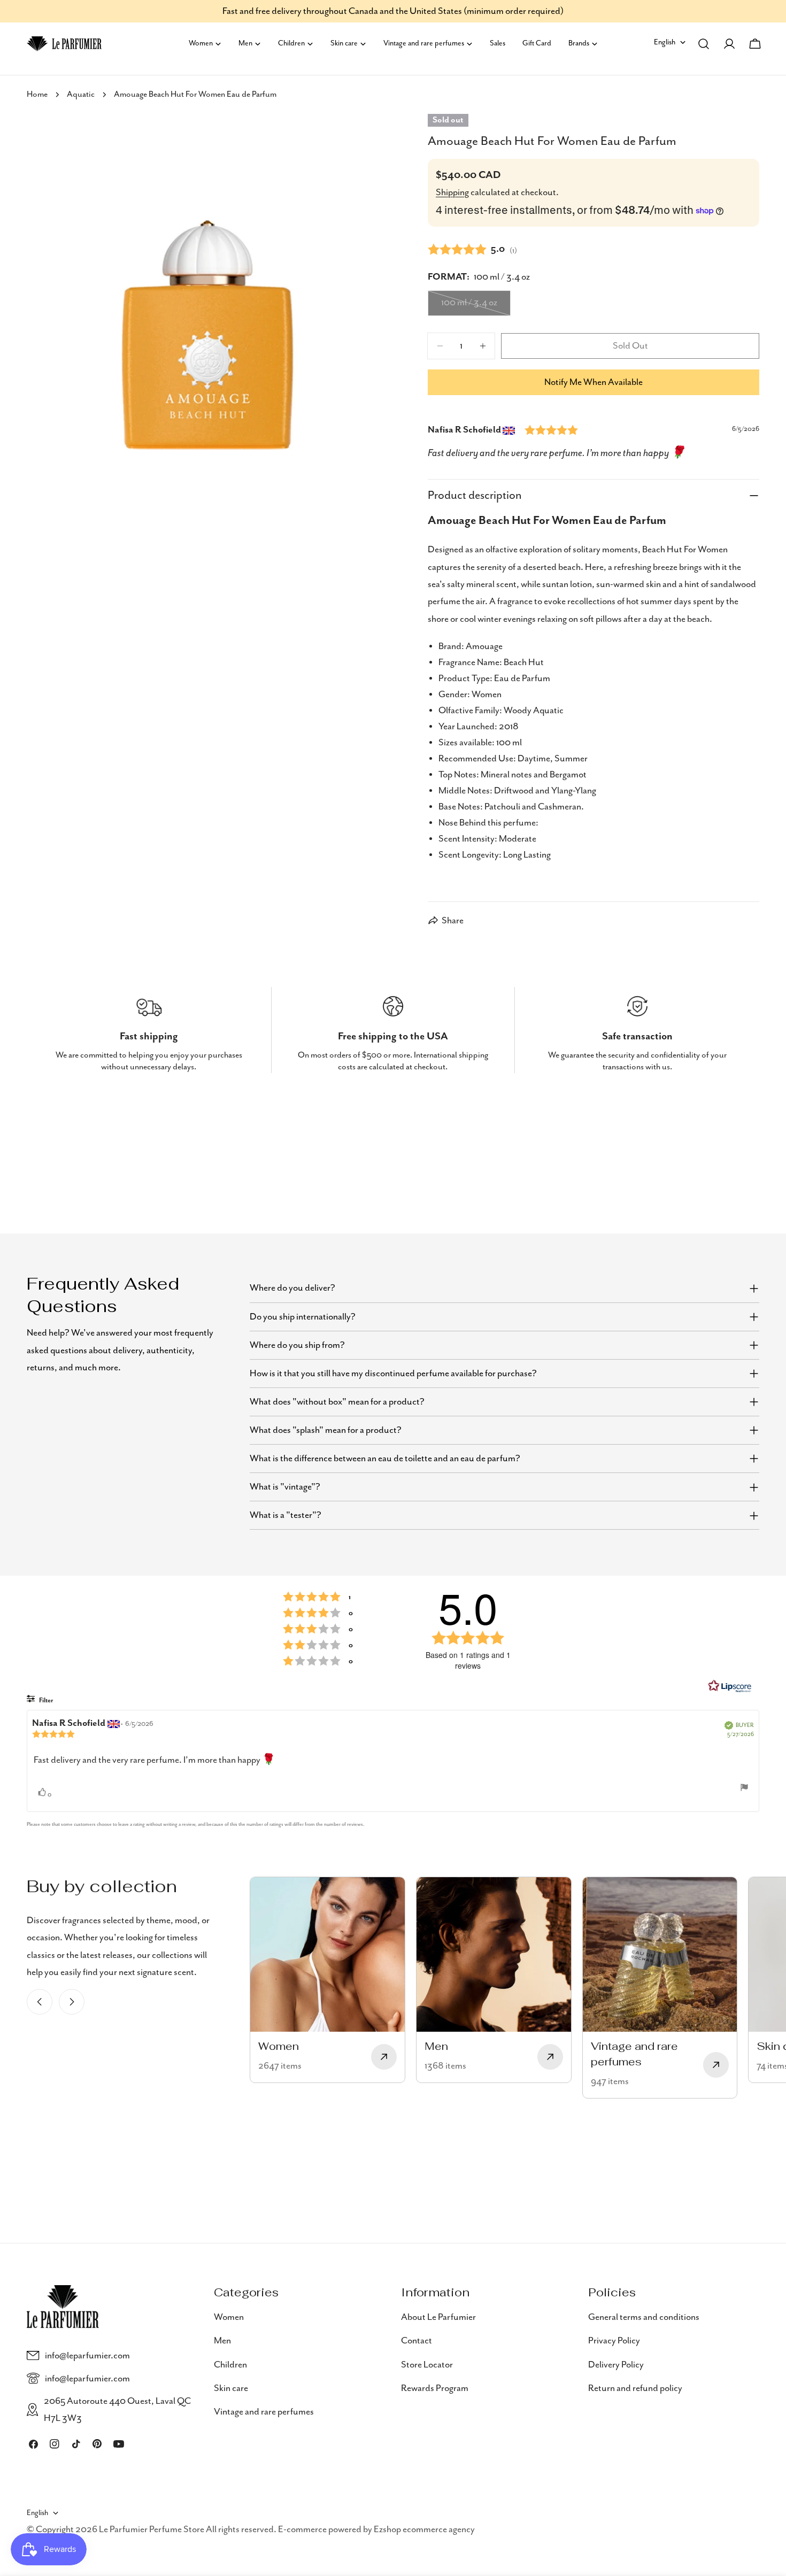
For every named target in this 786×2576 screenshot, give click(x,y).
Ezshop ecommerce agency (424, 2530)
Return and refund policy (635, 2388)
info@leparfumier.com (87, 2356)
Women (229, 2317)
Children (230, 2364)
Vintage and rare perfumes (264, 2412)
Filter (45, 1700)
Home (37, 95)
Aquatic (81, 95)
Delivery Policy (616, 2364)
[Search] (704, 44)
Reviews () (472, 249)
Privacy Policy (614, 2341)
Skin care (231, 2388)
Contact (417, 2341)
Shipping (452, 192)
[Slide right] (72, 2002)
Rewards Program (435, 2388)
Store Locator (427, 2364)
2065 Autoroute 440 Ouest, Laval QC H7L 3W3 (117, 2410)
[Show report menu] (744, 1787)
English (665, 42)
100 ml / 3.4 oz (476, 306)
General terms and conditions (644, 2317)
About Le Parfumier (438, 2317)
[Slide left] (40, 2002)
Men (222, 2341)
